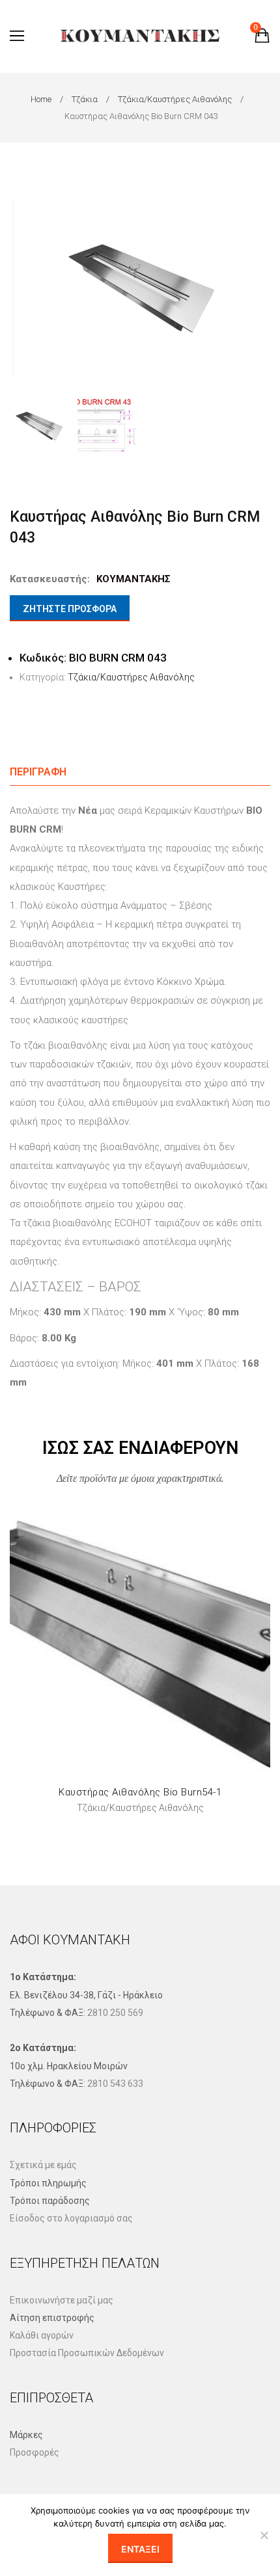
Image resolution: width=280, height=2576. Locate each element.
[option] (140, 288)
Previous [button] (22, 287)
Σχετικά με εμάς (43, 2165)
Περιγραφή (38, 772)
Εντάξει (140, 2549)
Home (41, 99)
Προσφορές (35, 2452)
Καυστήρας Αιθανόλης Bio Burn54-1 (140, 1792)
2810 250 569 (115, 2013)
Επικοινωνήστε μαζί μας (62, 2300)
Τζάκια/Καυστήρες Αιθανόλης (175, 99)
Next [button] (258, 287)
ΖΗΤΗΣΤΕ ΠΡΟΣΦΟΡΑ (70, 609)
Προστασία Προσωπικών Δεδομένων (87, 2353)
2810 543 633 (115, 2084)
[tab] (140, 772)
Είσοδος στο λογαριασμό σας (71, 2218)
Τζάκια (85, 99)
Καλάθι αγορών (42, 2335)
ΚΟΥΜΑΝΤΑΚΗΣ (133, 579)
